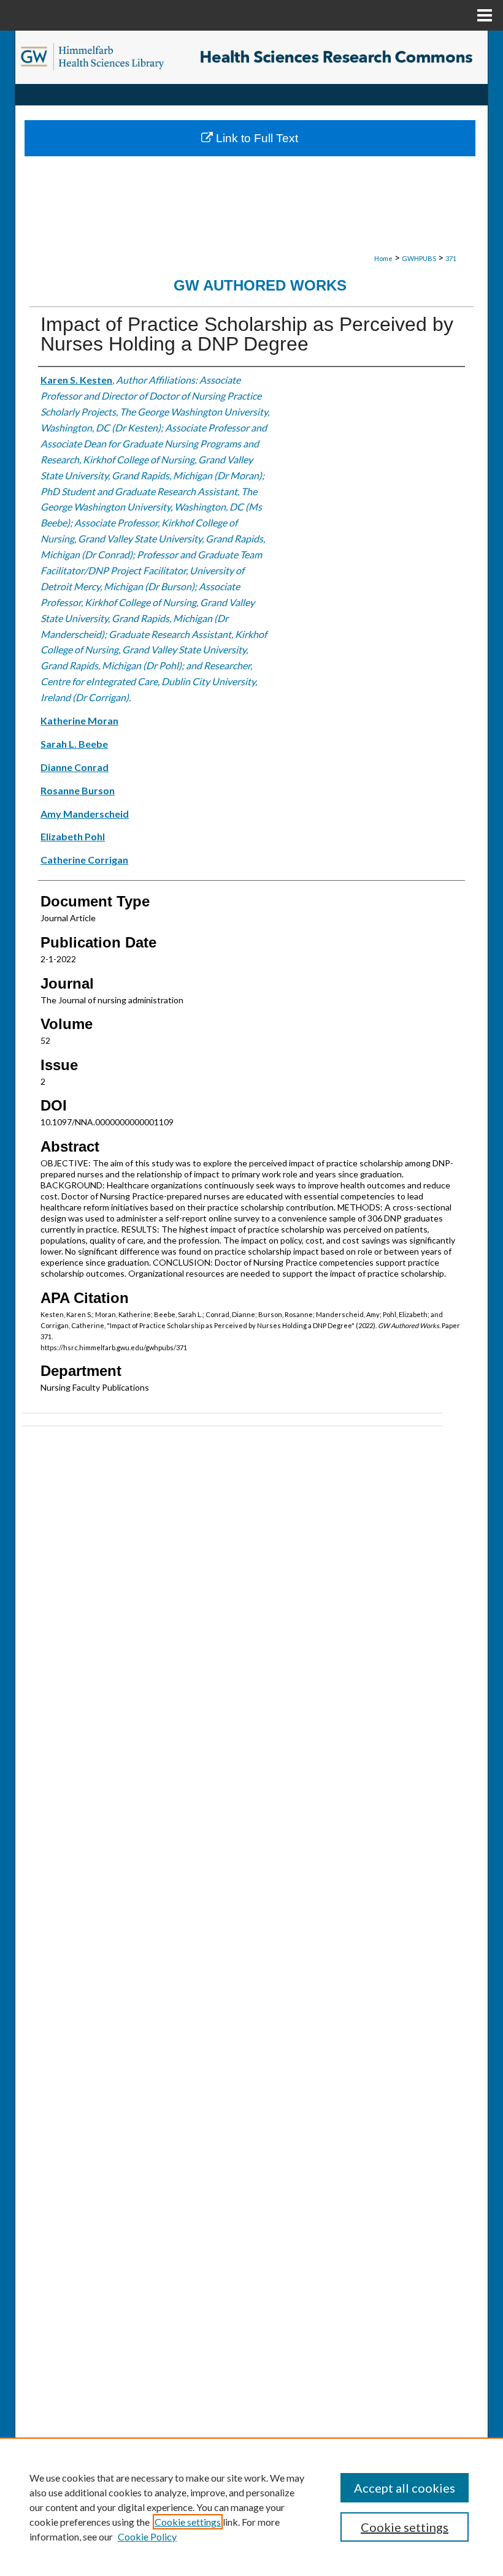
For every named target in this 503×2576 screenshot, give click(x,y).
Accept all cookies (405, 2488)
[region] (251, 2507)
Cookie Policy (147, 2536)
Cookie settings (188, 2522)
